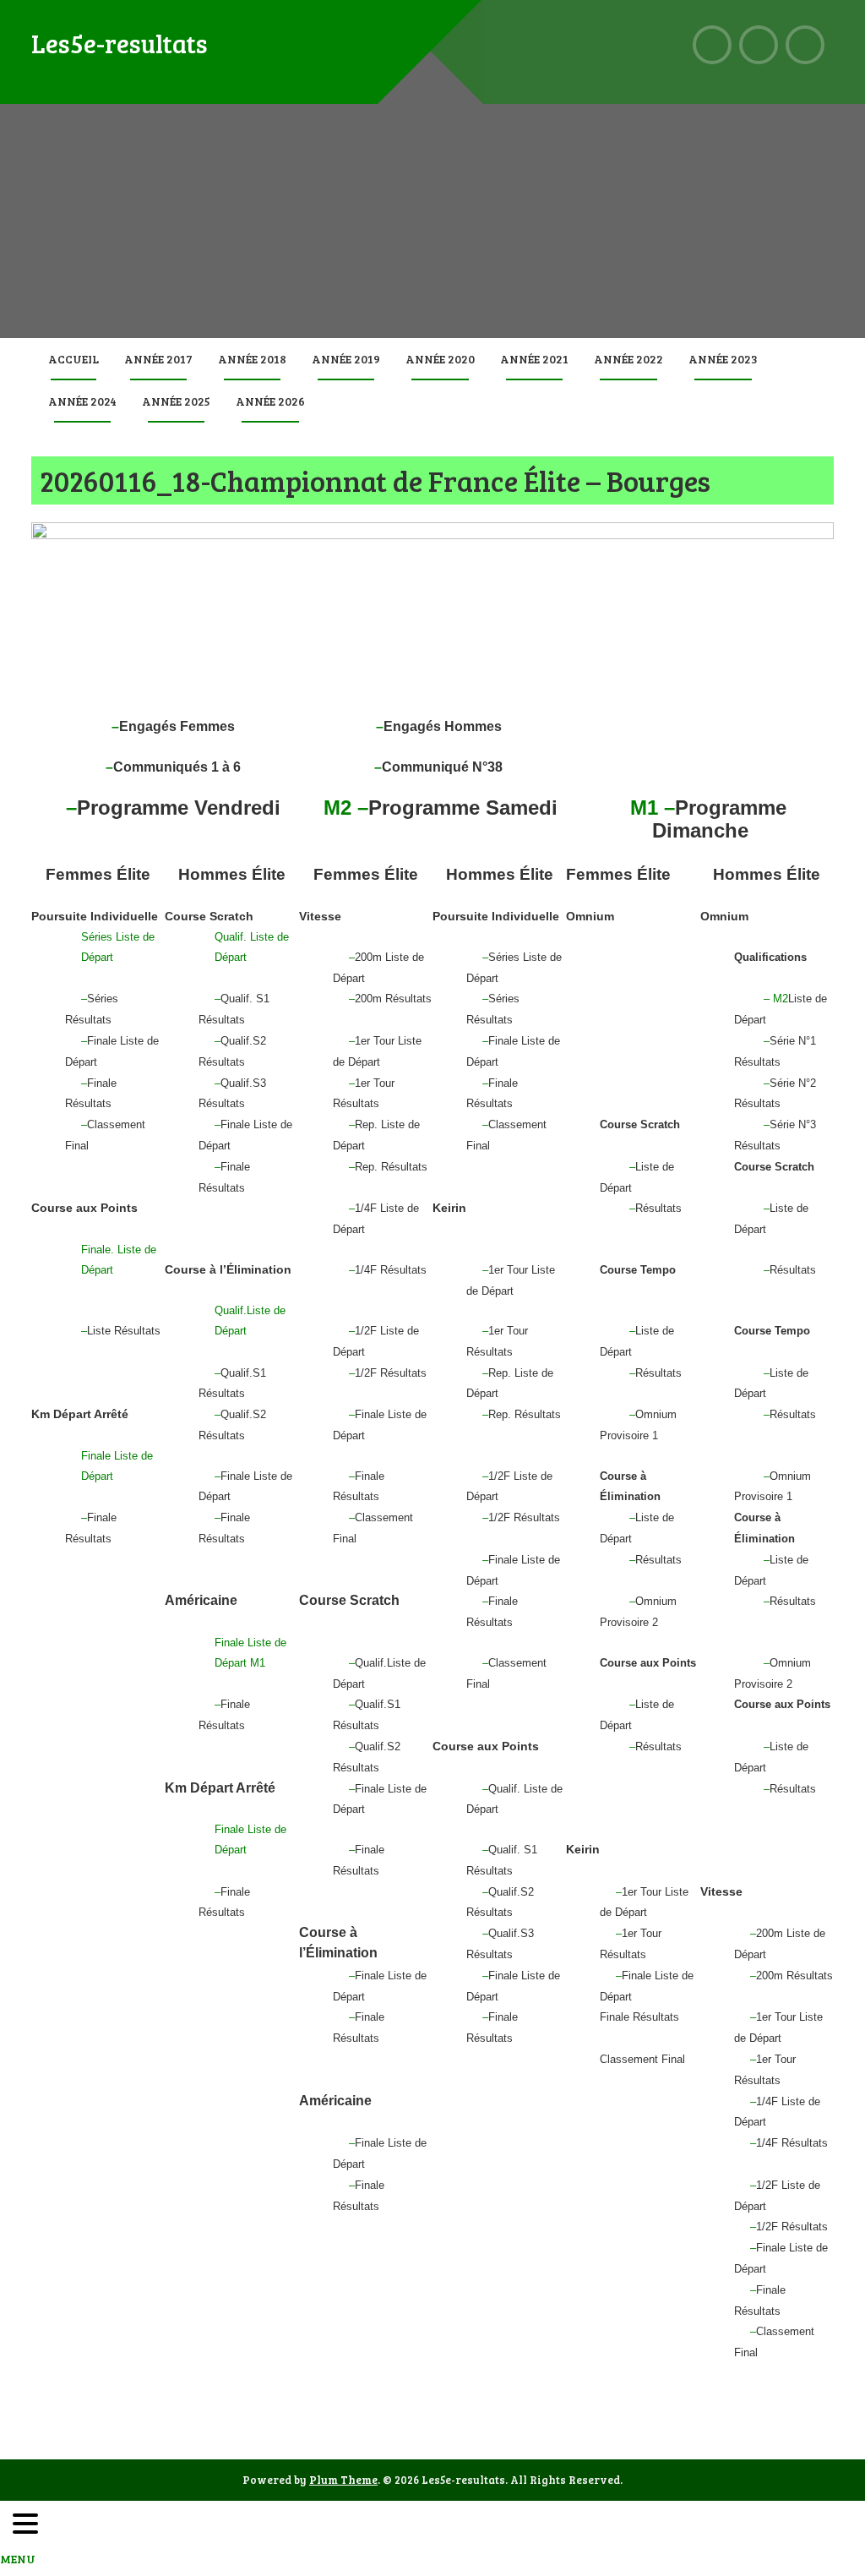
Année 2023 (723, 359)
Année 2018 (252, 359)
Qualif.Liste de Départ (250, 1321)
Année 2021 (534, 359)
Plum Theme (343, 2480)
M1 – (653, 808)
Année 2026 (270, 401)
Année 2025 (176, 401)
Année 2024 (82, 401)
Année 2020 (440, 359)
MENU (18, 2559)
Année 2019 (346, 359)
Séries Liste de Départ (118, 947)
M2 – (346, 808)
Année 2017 (158, 359)
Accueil (73, 359)
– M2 (776, 999)
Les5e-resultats (120, 43)
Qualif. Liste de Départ (252, 947)
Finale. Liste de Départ (119, 1260)
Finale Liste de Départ (117, 1466)
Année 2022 (628, 359)
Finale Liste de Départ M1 (250, 1653)
